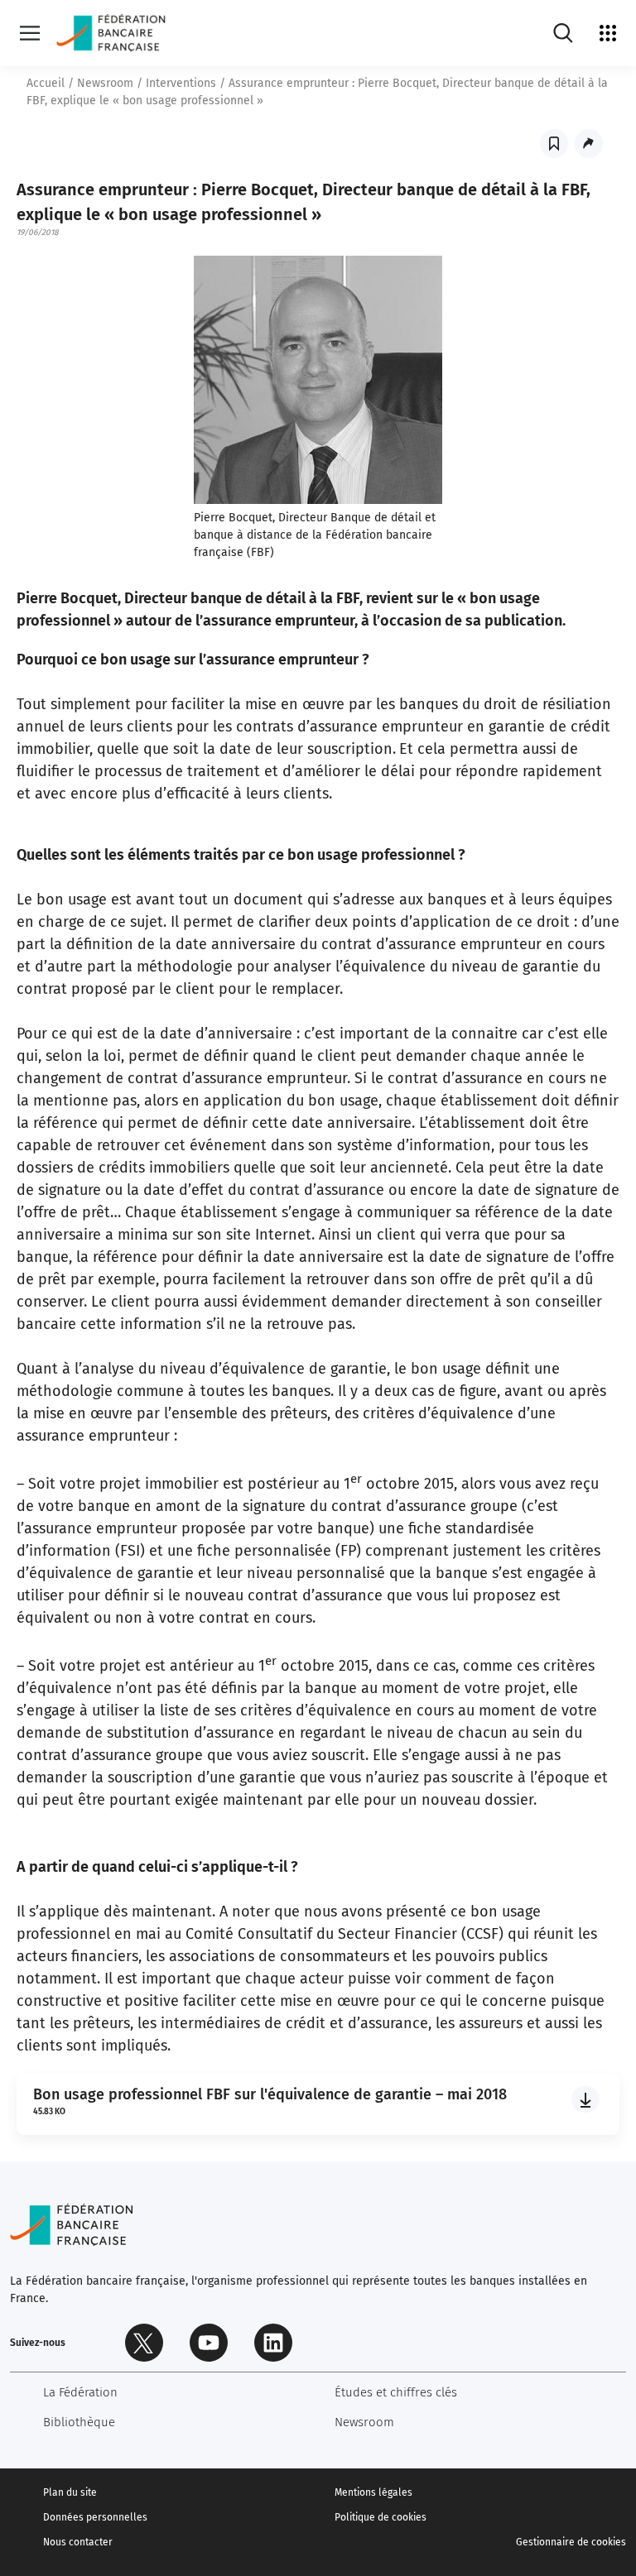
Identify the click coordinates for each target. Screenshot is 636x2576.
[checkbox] (554, 144)
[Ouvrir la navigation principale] (30, 33)
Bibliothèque (79, 2422)
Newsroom (105, 83)
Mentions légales (373, 2492)
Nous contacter (78, 2542)
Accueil (46, 83)
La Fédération (80, 2392)
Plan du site (70, 2492)
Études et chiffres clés (396, 2392)
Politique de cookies (381, 2517)
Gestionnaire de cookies (571, 2542)
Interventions (181, 83)
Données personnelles (95, 2517)
